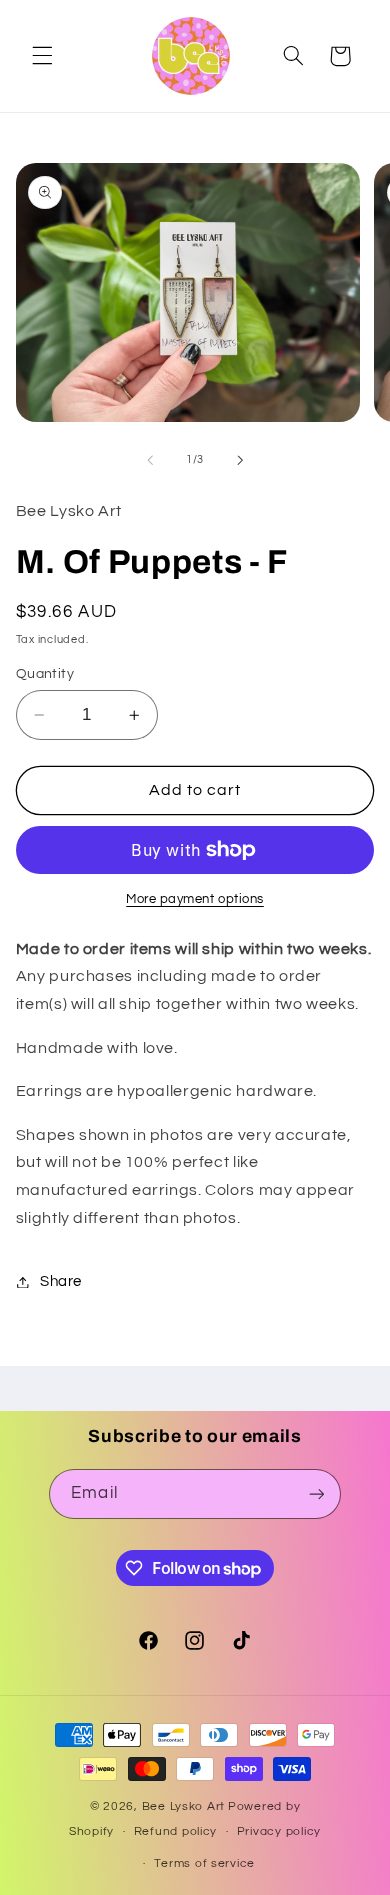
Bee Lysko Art (184, 1806)
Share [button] (61, 1281)
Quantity (45, 674)
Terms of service (204, 1863)
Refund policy (176, 1831)
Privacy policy (279, 1831)
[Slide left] (150, 460)
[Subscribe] (316, 1493)
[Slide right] (240, 460)
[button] (42, 56)
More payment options (195, 899)
